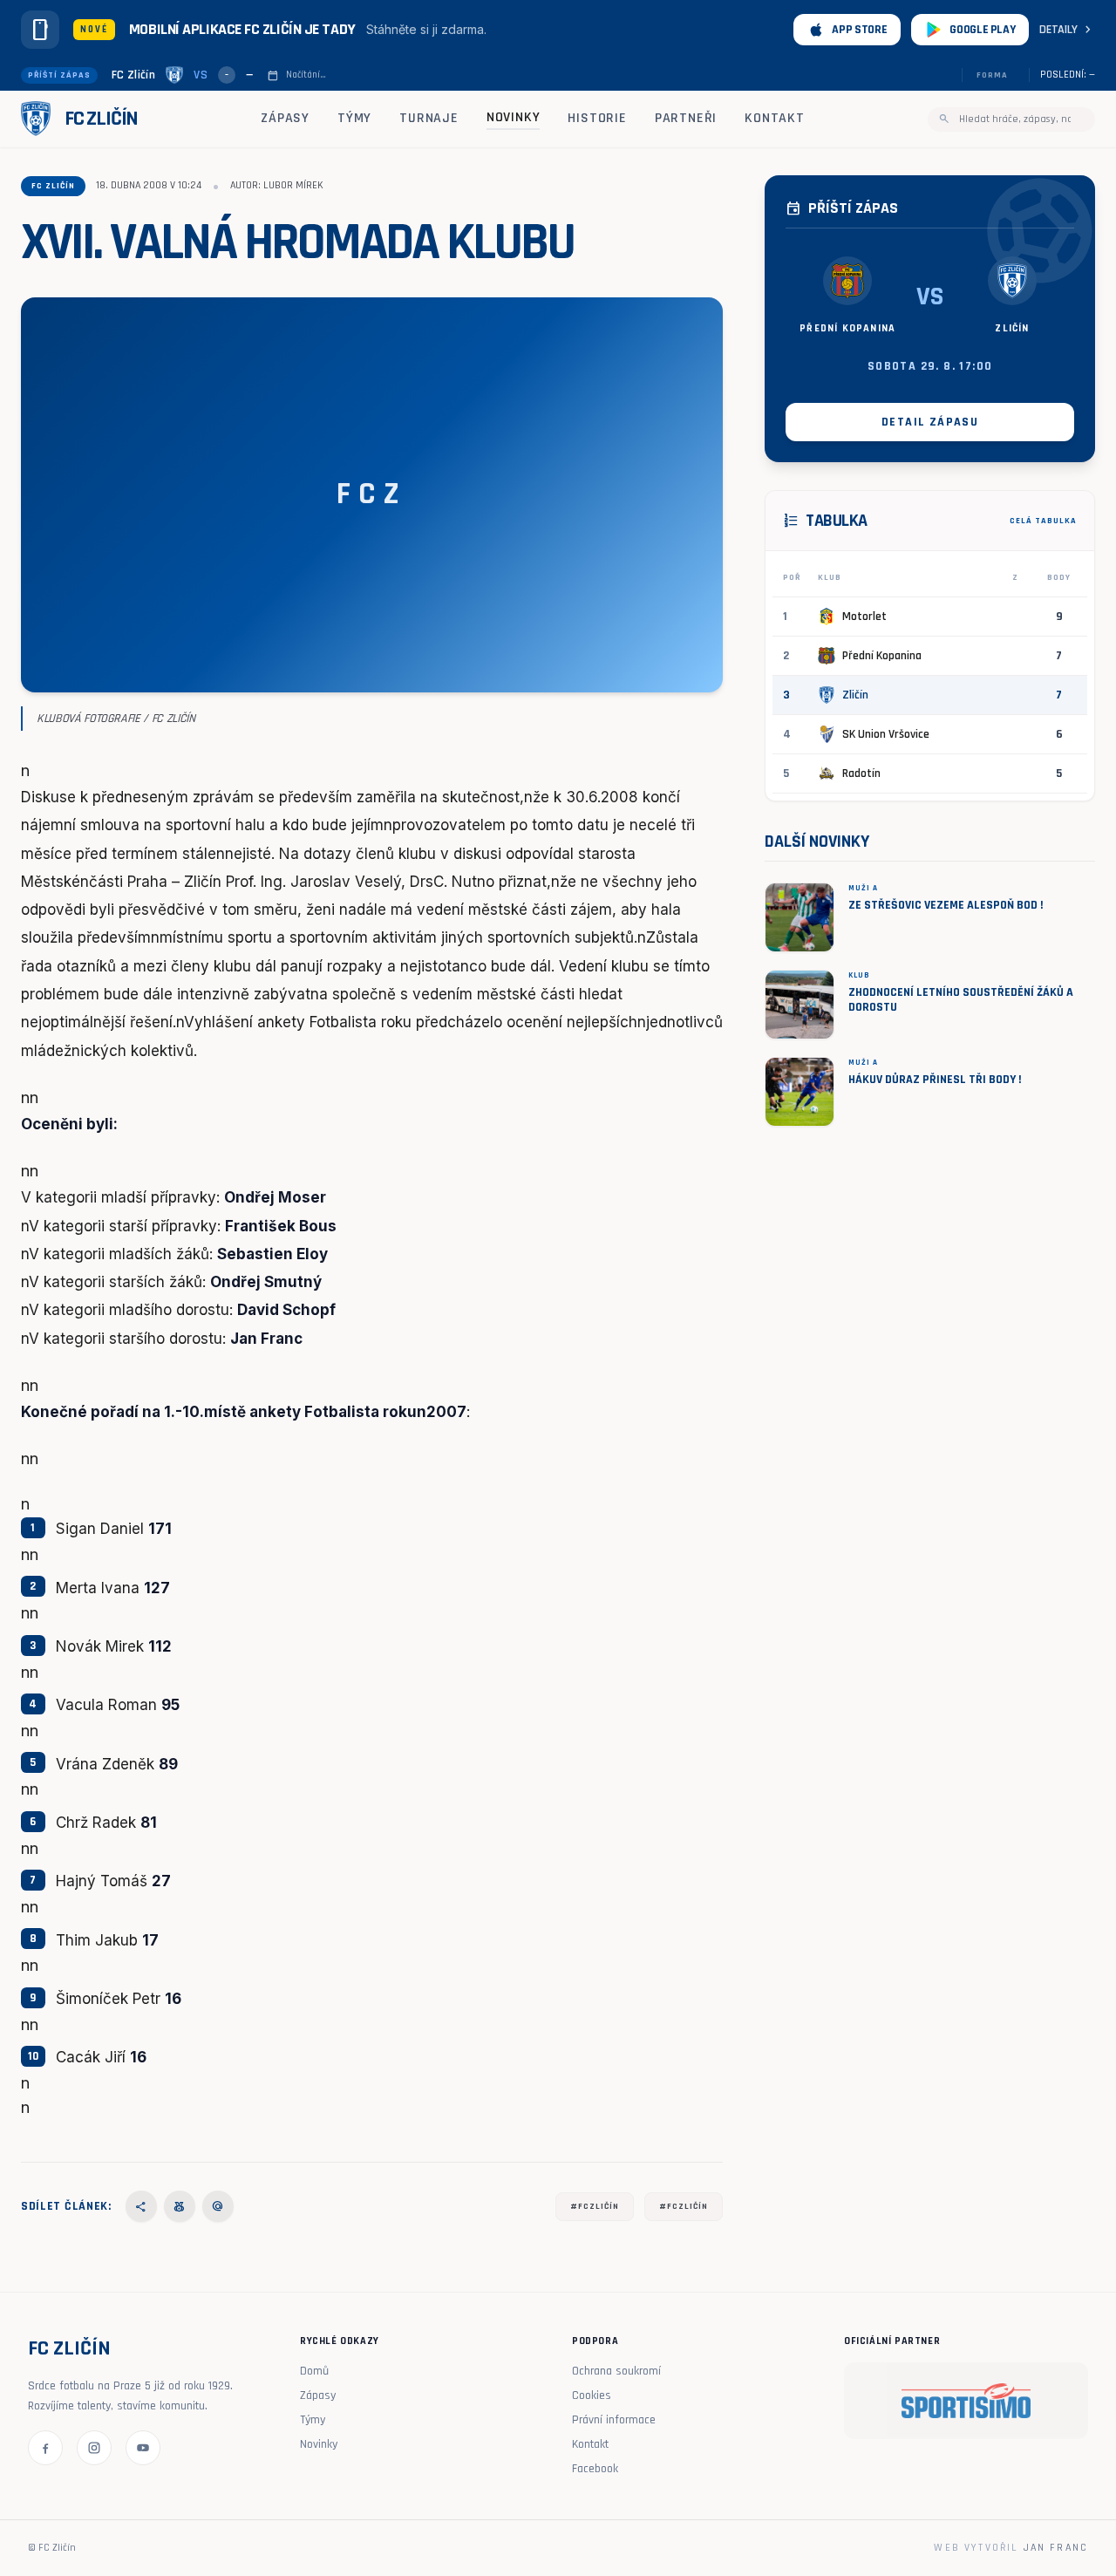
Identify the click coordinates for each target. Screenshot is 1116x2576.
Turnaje (429, 118)
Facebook (595, 2469)
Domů (314, 2371)
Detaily (1067, 30)
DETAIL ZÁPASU (930, 422)
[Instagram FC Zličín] (94, 2448)
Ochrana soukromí (616, 2371)
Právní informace (614, 2420)
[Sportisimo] (966, 2401)
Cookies (592, 2395)
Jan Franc (1056, 2548)
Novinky (514, 117)
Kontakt (775, 118)
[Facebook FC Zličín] (45, 2448)
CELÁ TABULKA (1043, 521)
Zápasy (285, 118)
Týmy (354, 118)
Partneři (686, 118)
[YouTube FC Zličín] (143, 2448)
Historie (597, 118)
